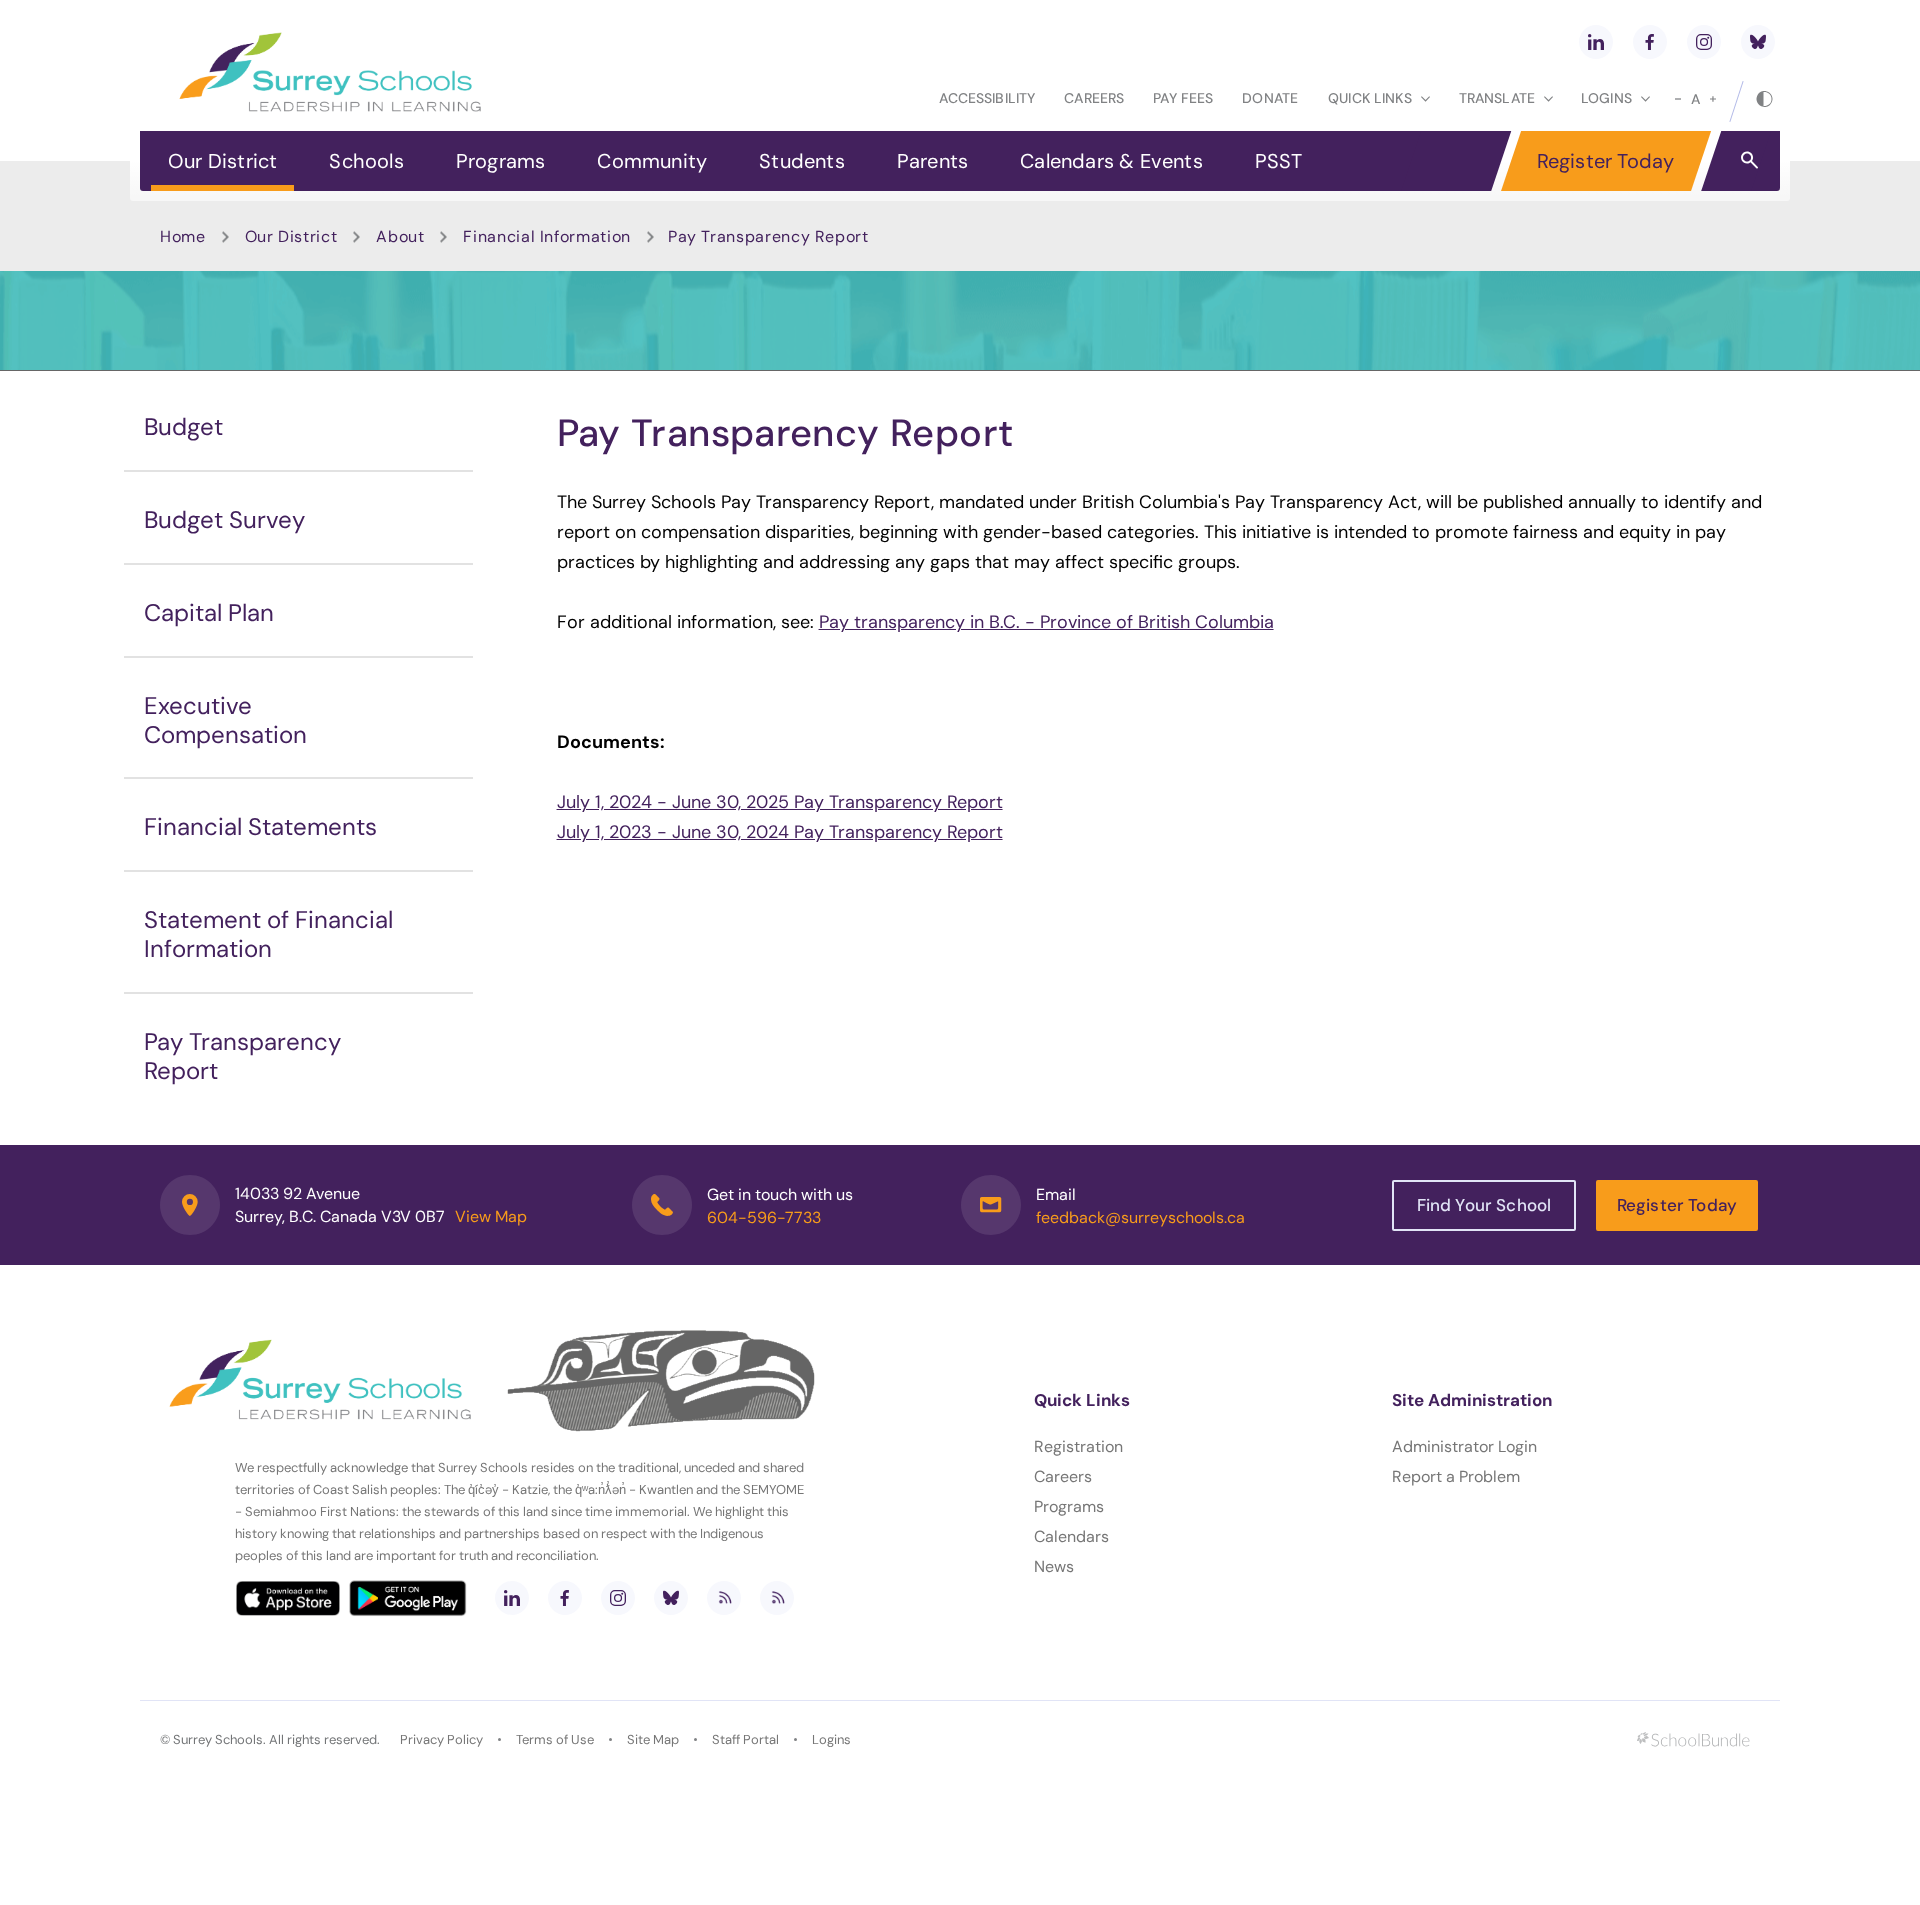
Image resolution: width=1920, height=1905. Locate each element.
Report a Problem (1456, 1476)
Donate (1270, 98)
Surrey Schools (218, 1739)
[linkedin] (1596, 42)
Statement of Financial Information (268, 934)
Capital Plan (209, 612)
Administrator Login (1464, 1446)
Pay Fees (1183, 98)
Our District (222, 161)
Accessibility (987, 98)
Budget (183, 426)
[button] (1749, 159)
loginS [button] (1606, 98)
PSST (1279, 161)
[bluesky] (1758, 42)
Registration (1078, 1446)
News (1054, 1566)
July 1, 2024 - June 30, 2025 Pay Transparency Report (780, 802)
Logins (831, 1739)
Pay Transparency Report (242, 1056)
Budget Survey (224, 519)
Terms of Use (555, 1739)
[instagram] (1704, 42)
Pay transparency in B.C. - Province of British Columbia (1046, 622)
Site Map (653, 1739)
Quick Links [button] (1370, 98)
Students (802, 161)
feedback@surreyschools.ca (1140, 1217)
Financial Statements (260, 826)
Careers (1094, 98)
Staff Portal (745, 1739)
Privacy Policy (441, 1739)
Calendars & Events (1111, 161)
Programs (501, 161)
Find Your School (1484, 1205)
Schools (366, 161)
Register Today (1606, 161)
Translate (1497, 98)
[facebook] (1650, 42)
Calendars (1071, 1536)
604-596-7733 (764, 1217)
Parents (932, 161)
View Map (491, 1216)
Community (652, 161)
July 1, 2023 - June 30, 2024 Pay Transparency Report (780, 832)
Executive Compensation (225, 720)
